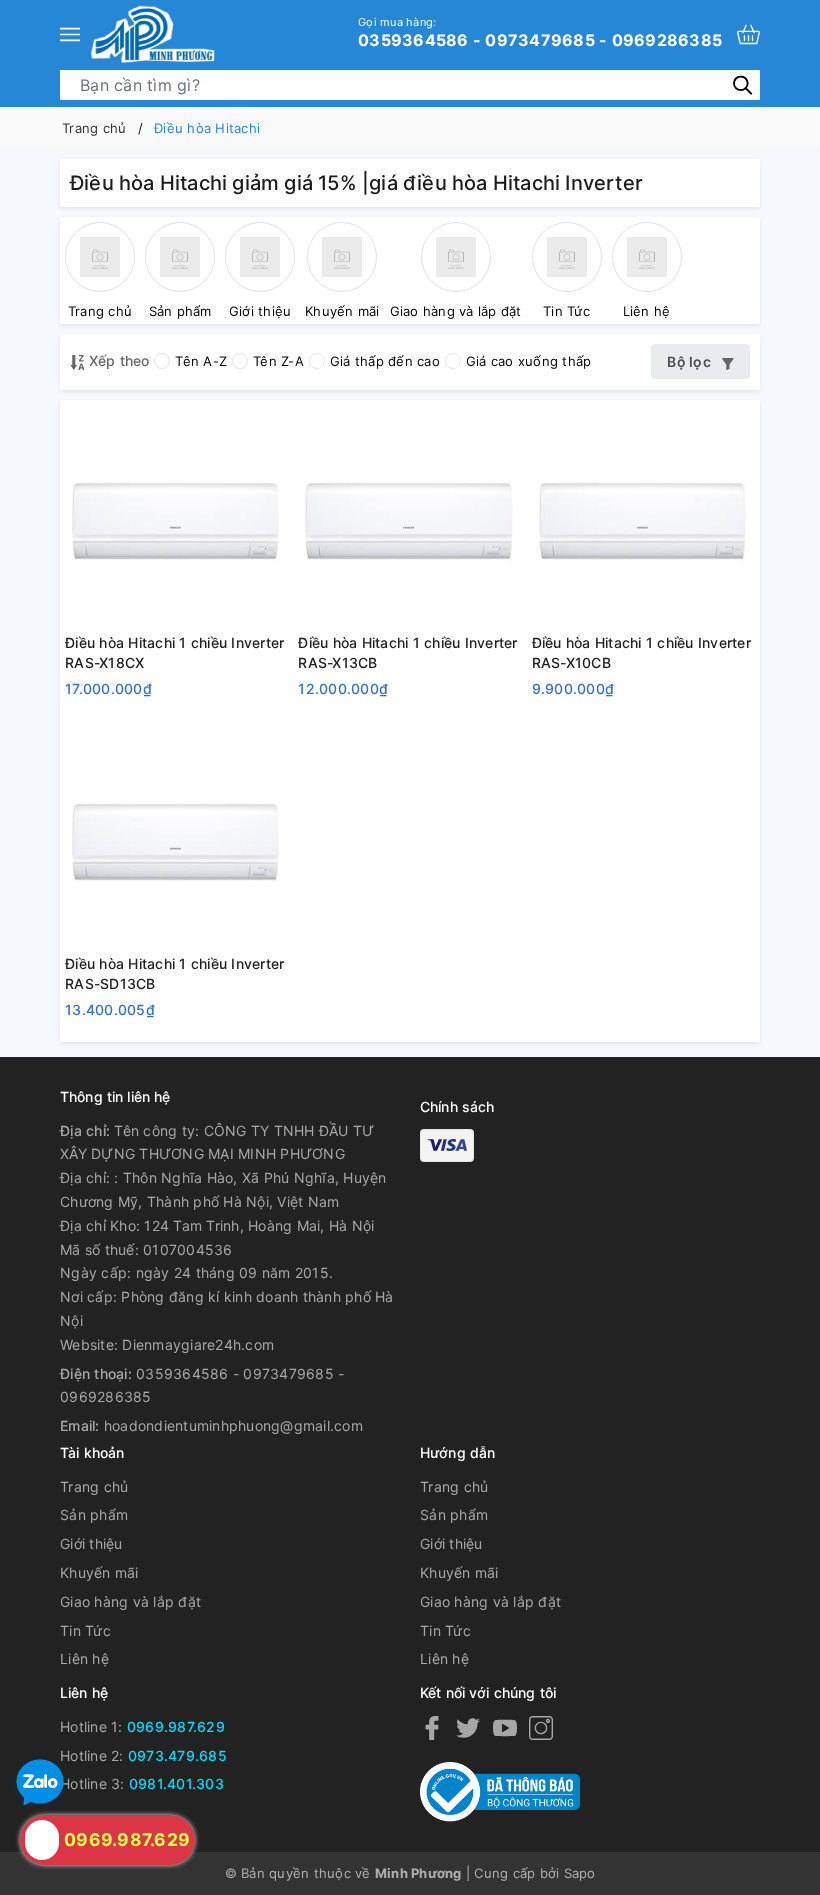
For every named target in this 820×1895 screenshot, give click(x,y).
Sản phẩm (94, 1514)
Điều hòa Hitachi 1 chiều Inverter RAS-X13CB (407, 652)
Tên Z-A (278, 361)
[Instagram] (541, 1727)
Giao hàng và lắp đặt (130, 1601)
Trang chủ (94, 1486)
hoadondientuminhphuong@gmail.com (233, 1425)
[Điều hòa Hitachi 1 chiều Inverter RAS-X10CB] (643, 516)
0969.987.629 (176, 1726)
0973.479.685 (177, 1755)
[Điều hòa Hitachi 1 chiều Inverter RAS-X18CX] (176, 516)
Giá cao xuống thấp (529, 361)
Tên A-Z (201, 361)
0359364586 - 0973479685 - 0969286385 (540, 32)
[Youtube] (505, 1727)
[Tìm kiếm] (742, 84)
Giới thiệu (91, 1543)
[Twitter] (468, 1727)
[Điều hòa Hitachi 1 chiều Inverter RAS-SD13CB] (176, 837)
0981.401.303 (176, 1783)
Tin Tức (85, 1630)
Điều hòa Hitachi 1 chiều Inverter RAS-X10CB (641, 652)
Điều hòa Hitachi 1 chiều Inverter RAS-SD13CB (174, 973)
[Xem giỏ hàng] (748, 34)
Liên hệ (84, 1658)
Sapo (580, 1873)
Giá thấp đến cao (385, 361)
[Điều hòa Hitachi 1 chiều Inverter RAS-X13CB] (409, 516)
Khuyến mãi (99, 1572)
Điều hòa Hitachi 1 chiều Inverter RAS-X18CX (174, 652)
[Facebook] (432, 1727)
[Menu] (70, 34)
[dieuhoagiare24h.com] (152, 34)
